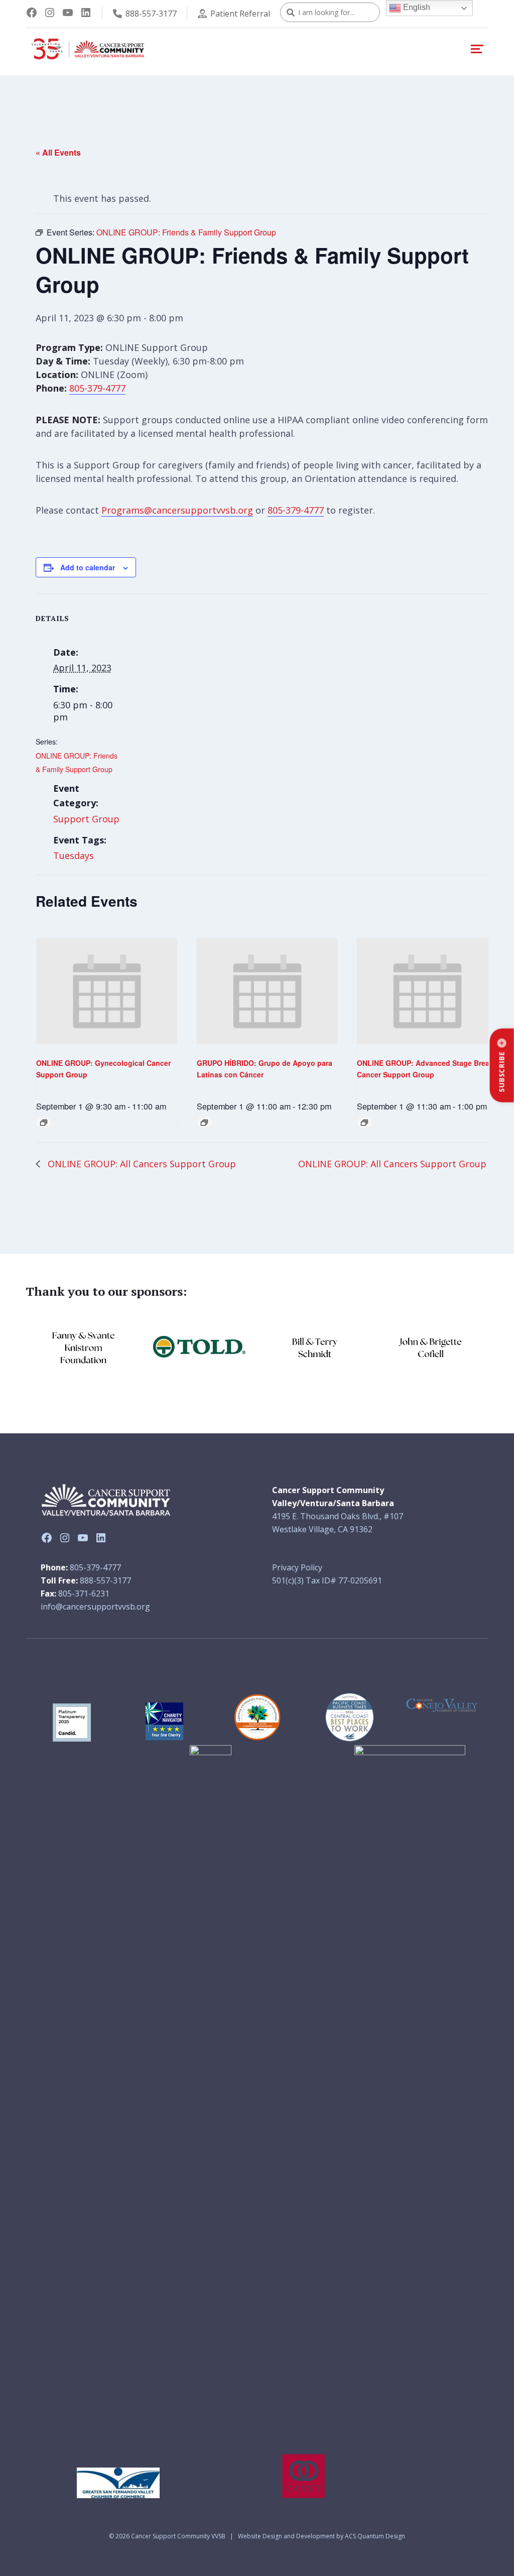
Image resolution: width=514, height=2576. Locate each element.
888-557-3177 (151, 14)
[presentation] (107, 991)
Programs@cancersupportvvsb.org (177, 510)
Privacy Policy (297, 1567)
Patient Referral (240, 14)
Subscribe (502, 1072)
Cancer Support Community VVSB (178, 2536)
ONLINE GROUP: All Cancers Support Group (141, 1164)
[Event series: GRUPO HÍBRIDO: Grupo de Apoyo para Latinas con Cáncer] (204, 1123)
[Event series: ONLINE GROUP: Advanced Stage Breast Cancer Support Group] (364, 1123)
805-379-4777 (97, 388)
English (416, 7)
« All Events (58, 152)
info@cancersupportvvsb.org (95, 1607)
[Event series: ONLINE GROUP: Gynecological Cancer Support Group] (44, 1123)
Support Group (86, 819)
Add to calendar (88, 567)
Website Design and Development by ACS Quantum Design (322, 2536)
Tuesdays (74, 855)
